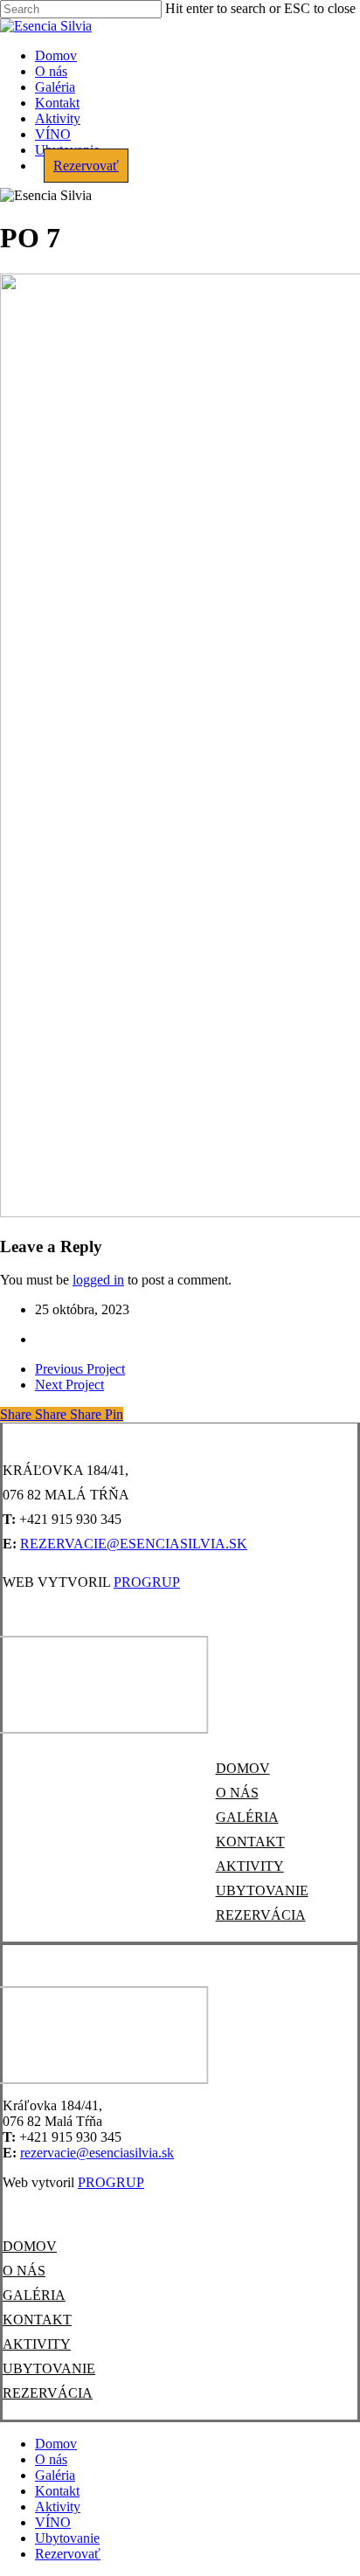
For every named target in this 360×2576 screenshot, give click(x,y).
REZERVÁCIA (261, 1915)
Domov (56, 2444)
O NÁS (237, 1793)
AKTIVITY (250, 1866)
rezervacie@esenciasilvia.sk (134, 1544)
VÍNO (53, 2522)
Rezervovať (68, 2554)
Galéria (55, 2475)
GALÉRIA (247, 1817)
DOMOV (243, 1768)
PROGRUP (147, 1582)
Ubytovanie (67, 2538)
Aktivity (58, 2507)
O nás (51, 2459)
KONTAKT (250, 1842)
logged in (98, 1280)
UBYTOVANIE (262, 1890)
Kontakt (57, 2491)
